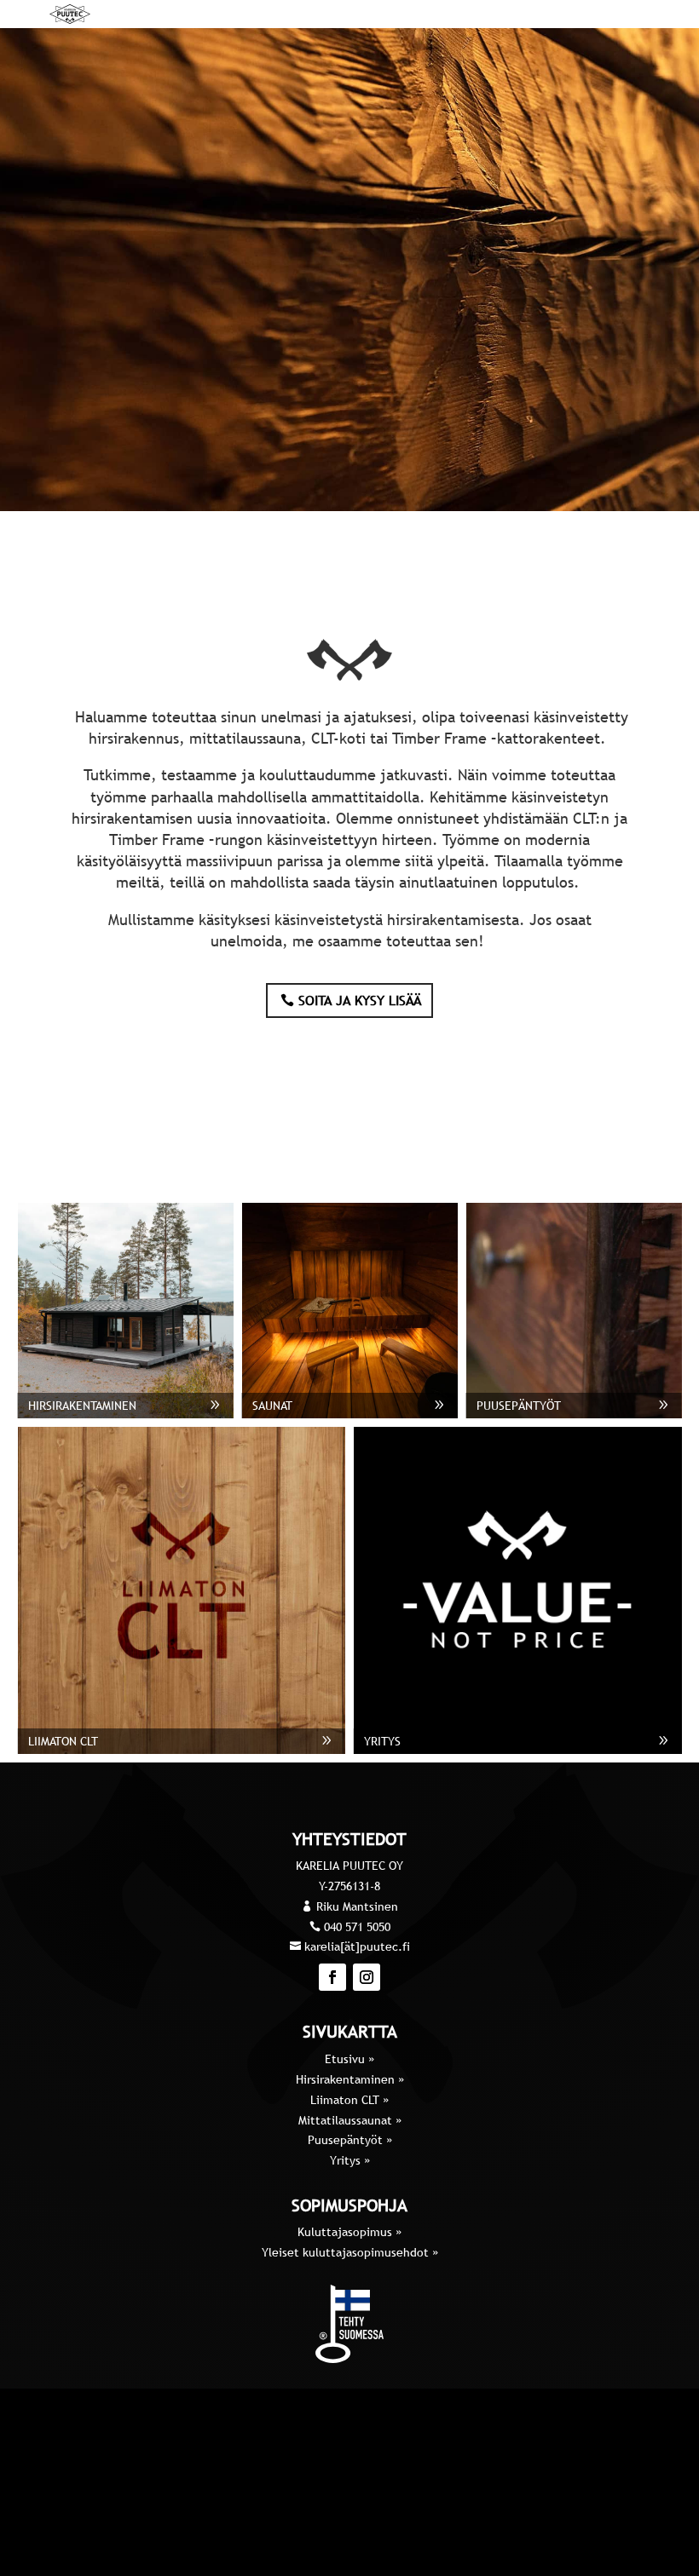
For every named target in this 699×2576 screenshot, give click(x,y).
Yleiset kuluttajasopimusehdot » (350, 2252)
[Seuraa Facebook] (332, 1977)
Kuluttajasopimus (347, 2232)
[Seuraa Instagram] (367, 1977)
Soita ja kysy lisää (360, 1000)
